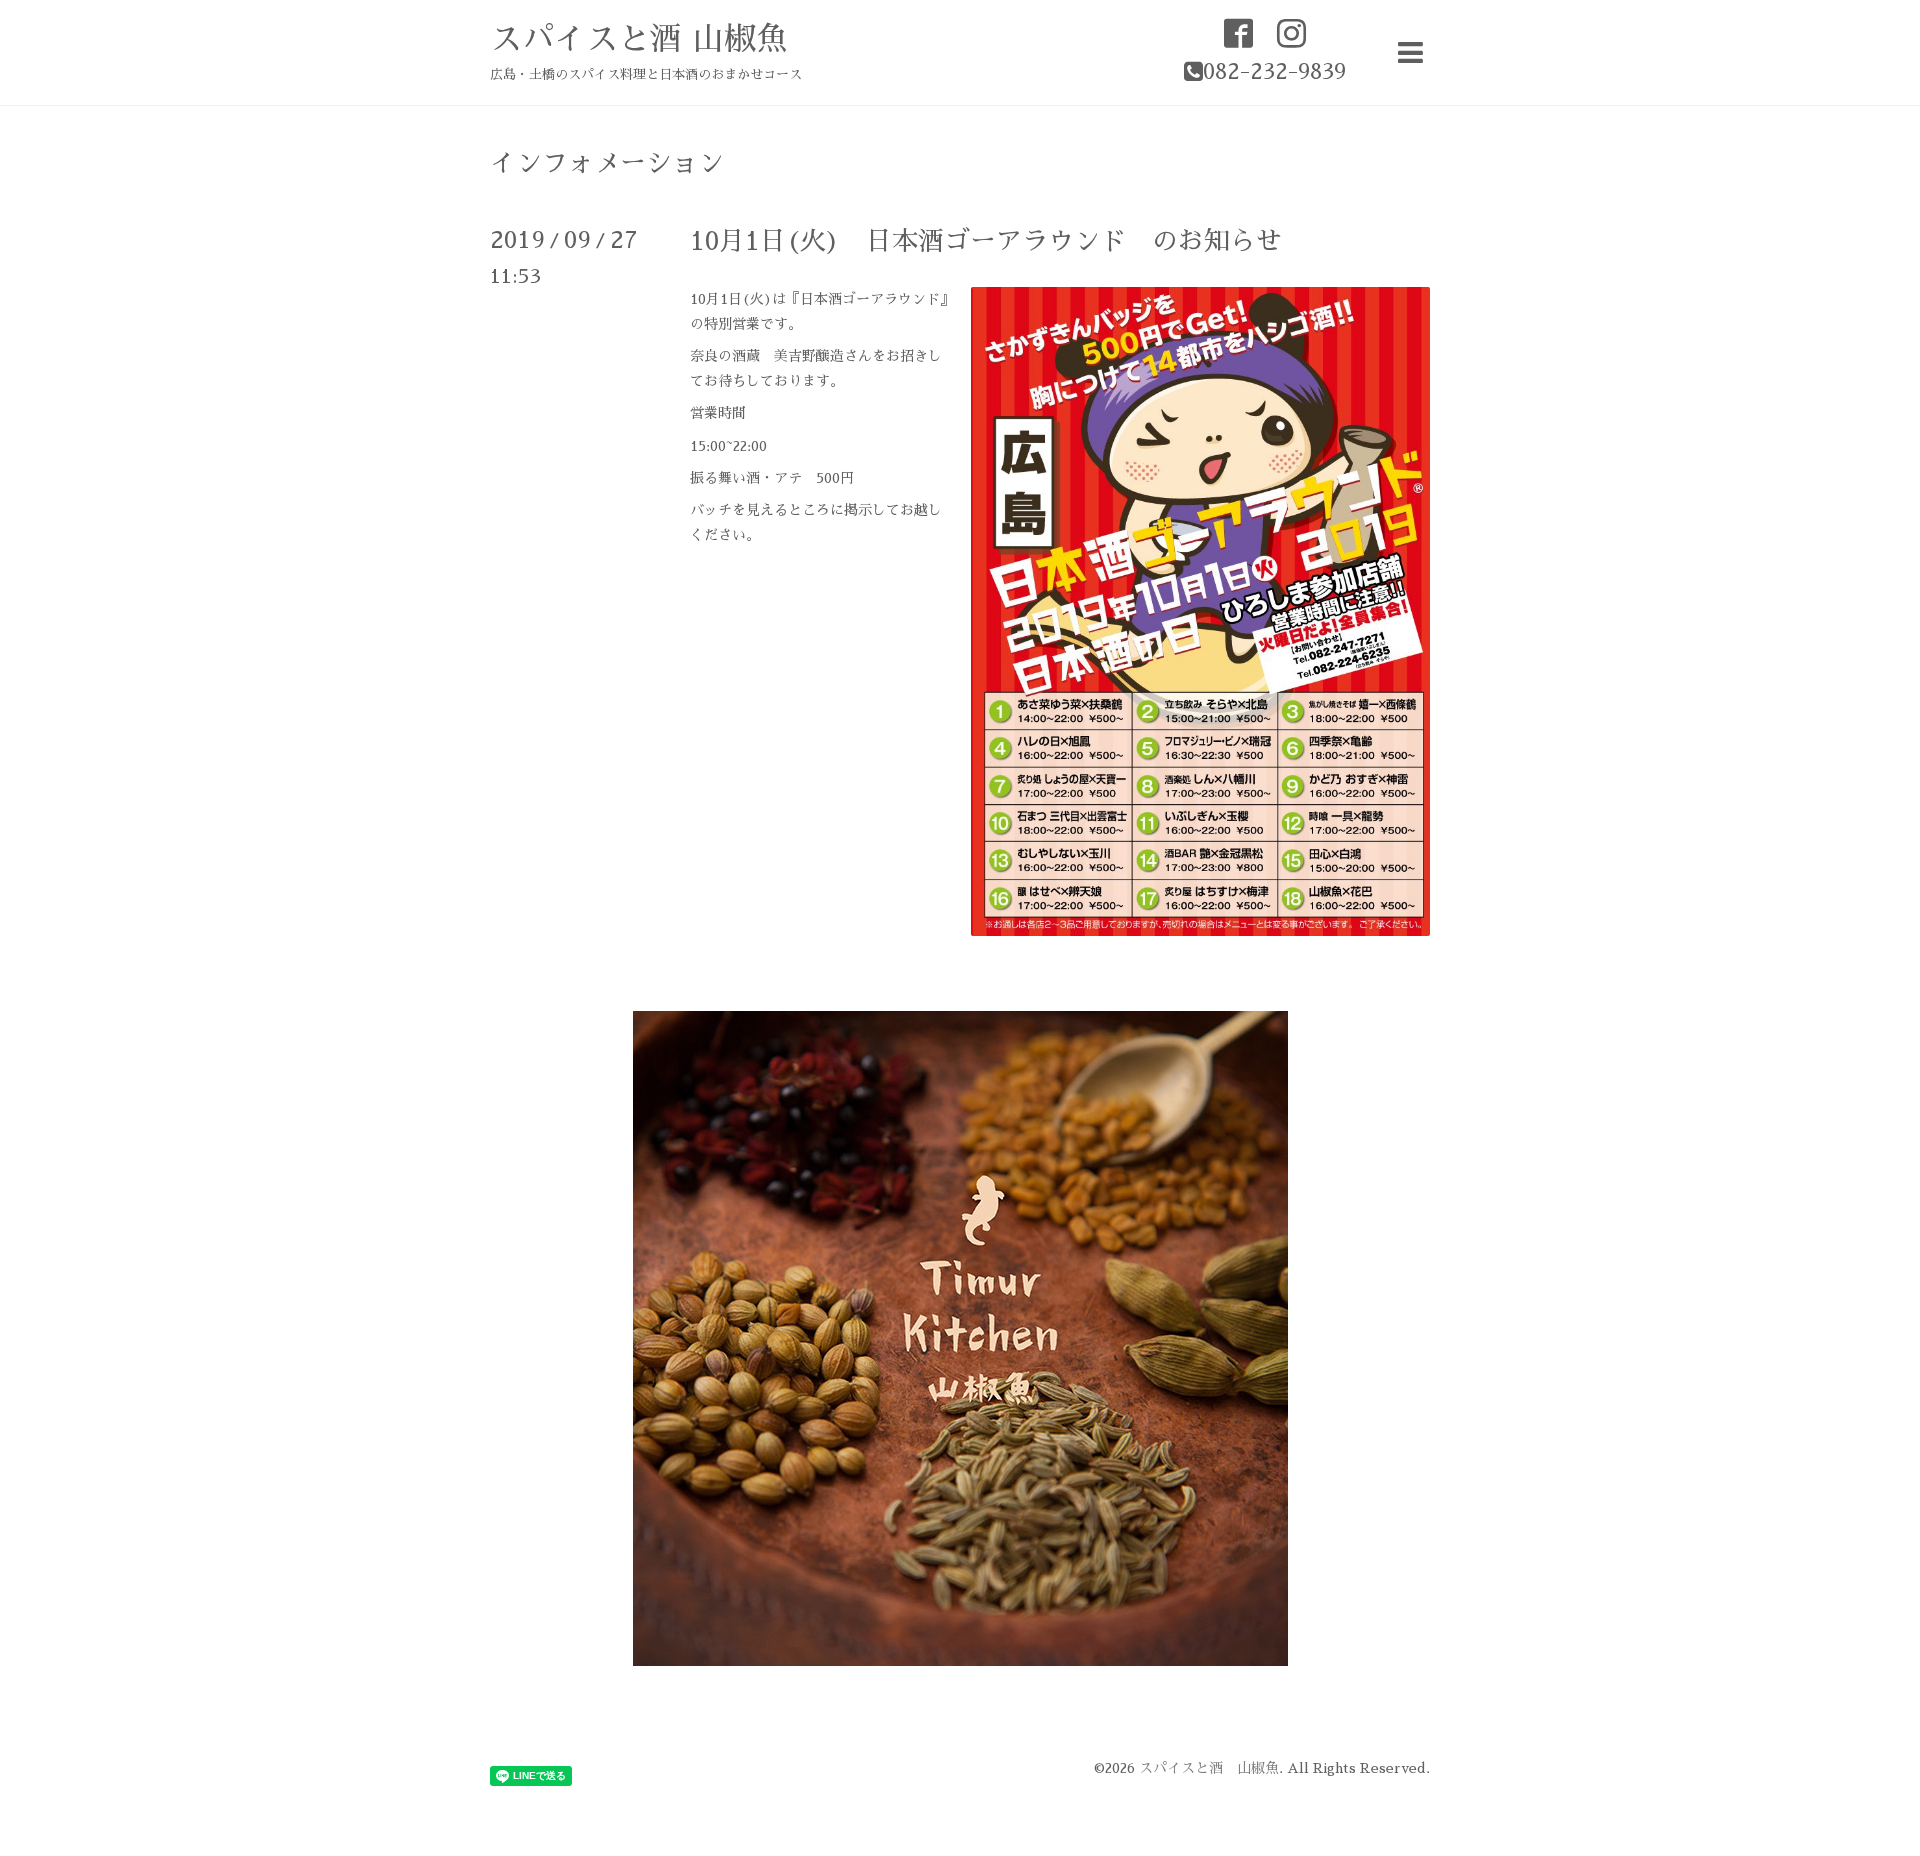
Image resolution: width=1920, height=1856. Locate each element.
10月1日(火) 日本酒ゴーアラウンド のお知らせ (986, 241)
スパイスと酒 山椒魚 (639, 39)
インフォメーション (607, 163)
